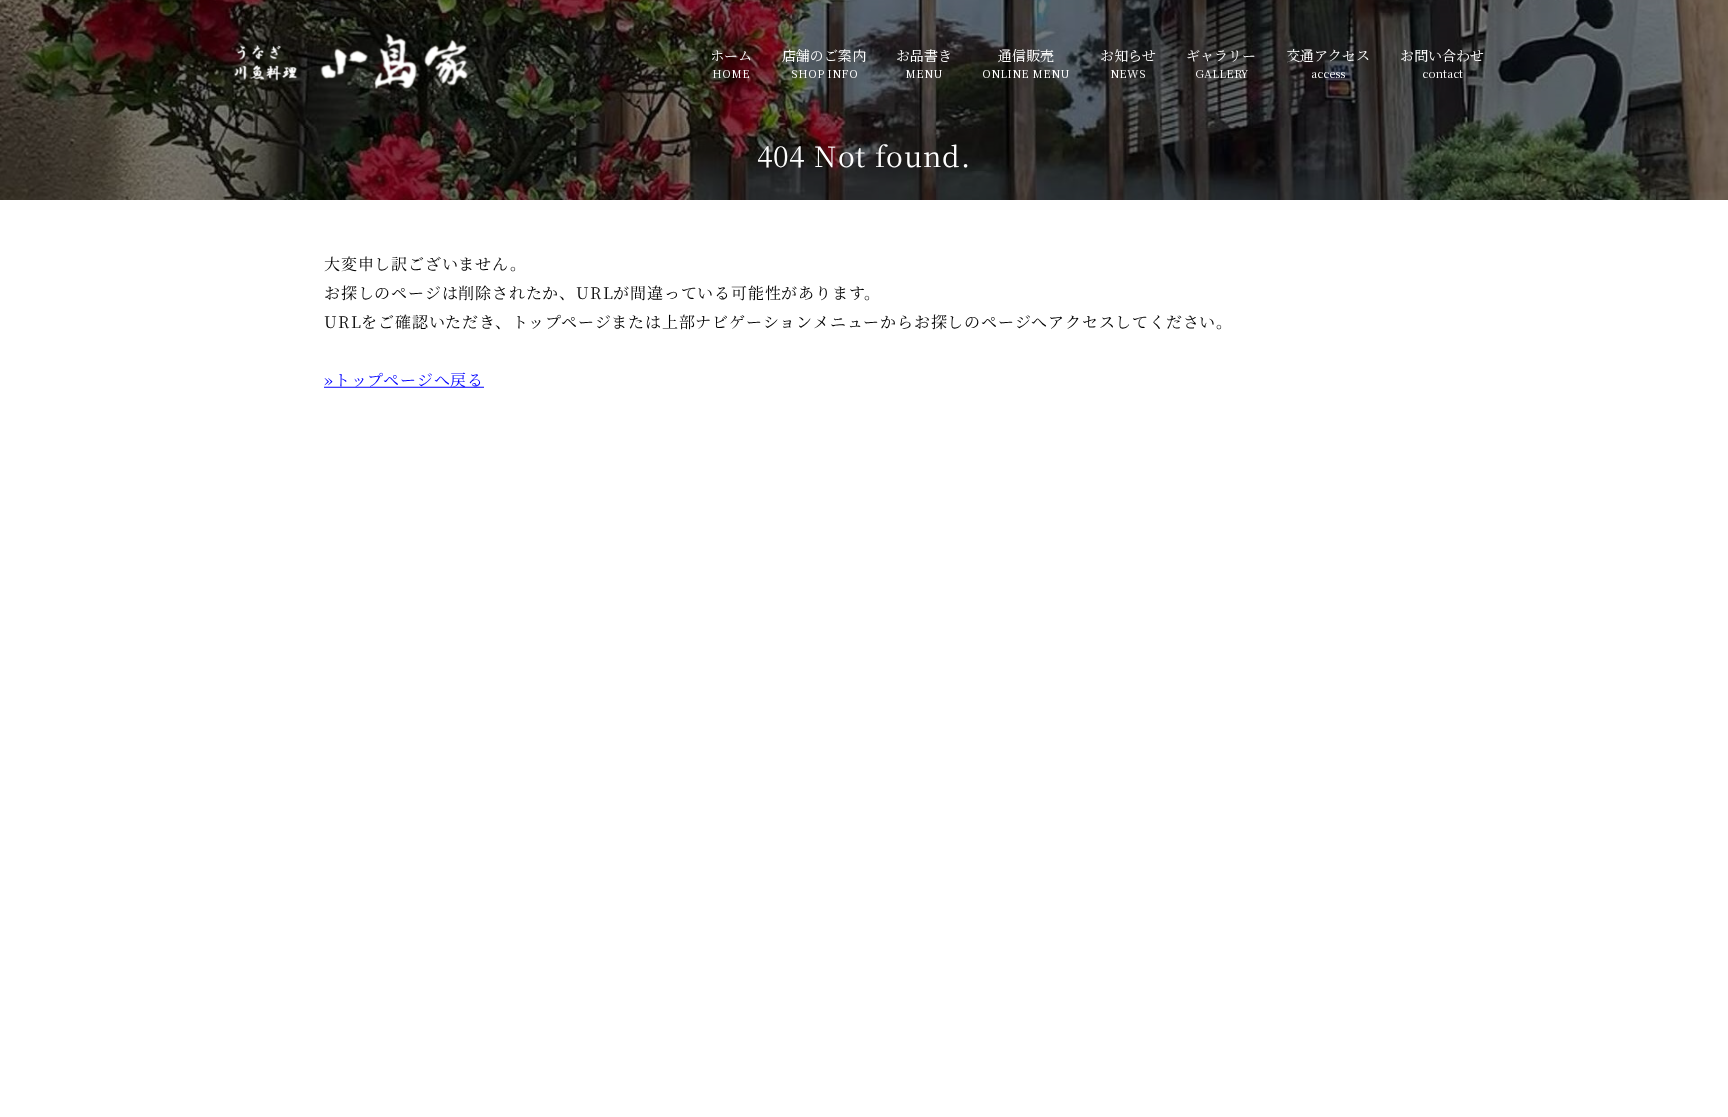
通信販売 (1026, 55)
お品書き (924, 55)
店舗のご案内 (824, 55)
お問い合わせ (1442, 55)
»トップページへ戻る (404, 379)
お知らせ (1128, 55)
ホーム (731, 55)
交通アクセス (1328, 55)
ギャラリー (1221, 55)
